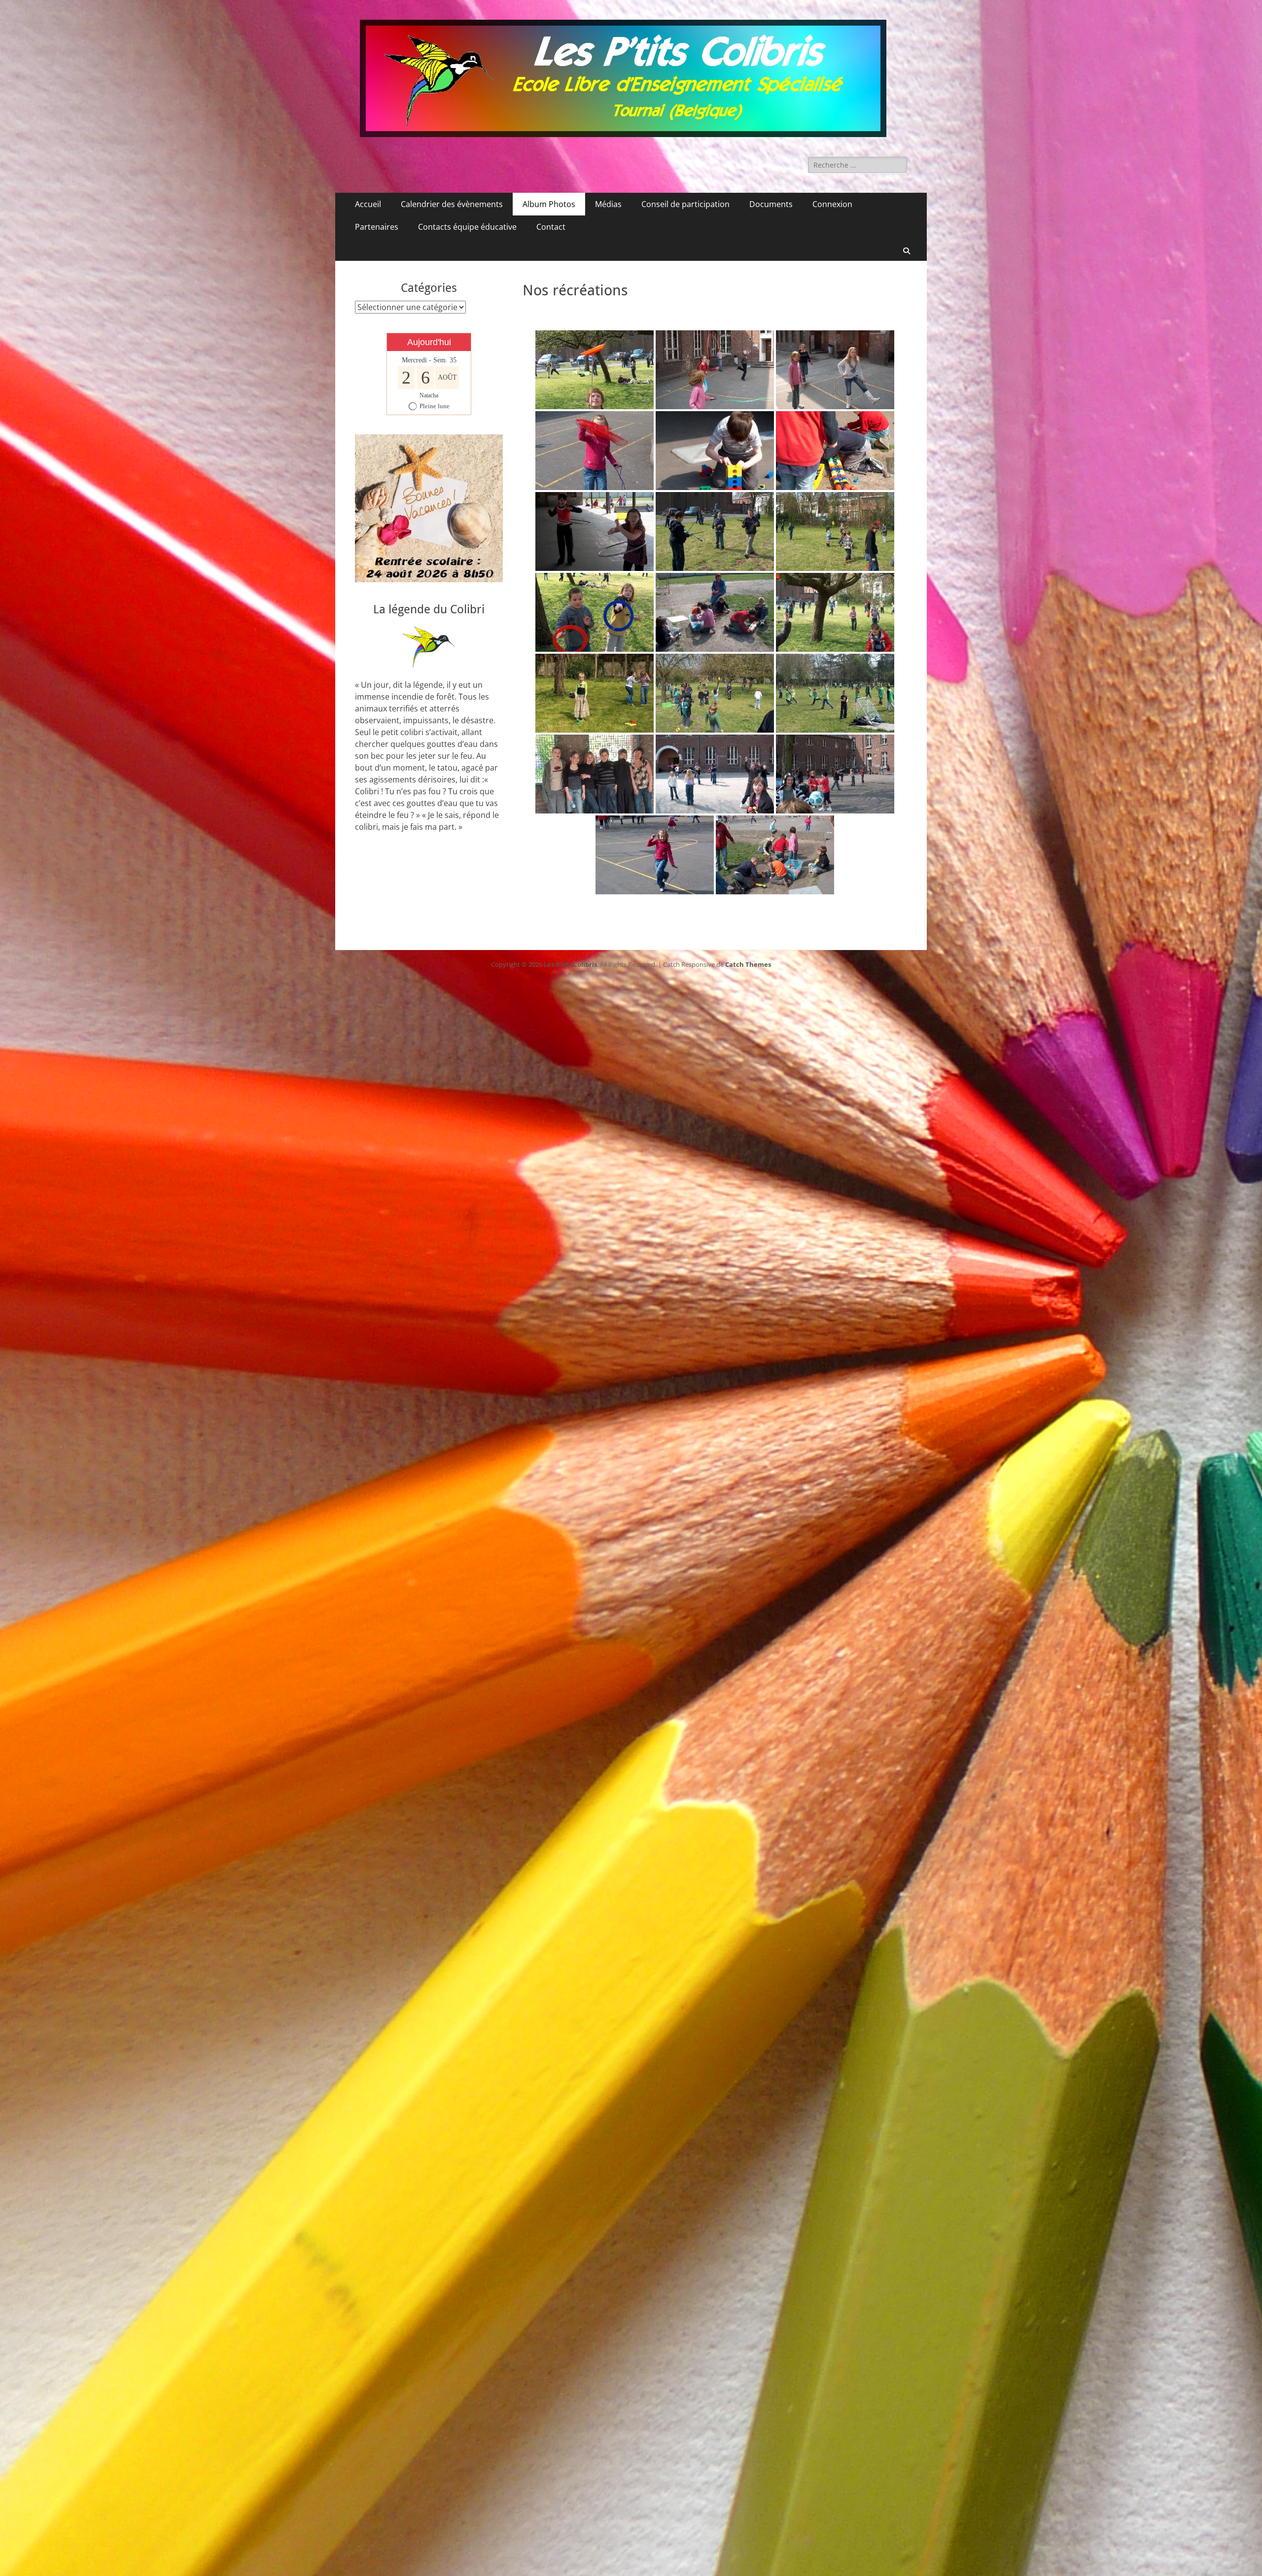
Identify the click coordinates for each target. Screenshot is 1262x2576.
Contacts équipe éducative (467, 227)
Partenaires (377, 227)
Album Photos (549, 204)
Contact (551, 227)
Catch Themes (748, 964)
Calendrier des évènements (452, 204)
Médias (608, 204)
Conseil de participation (685, 204)
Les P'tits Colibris (570, 964)
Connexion (832, 204)
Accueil (368, 204)
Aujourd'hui (429, 342)
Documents (771, 204)
